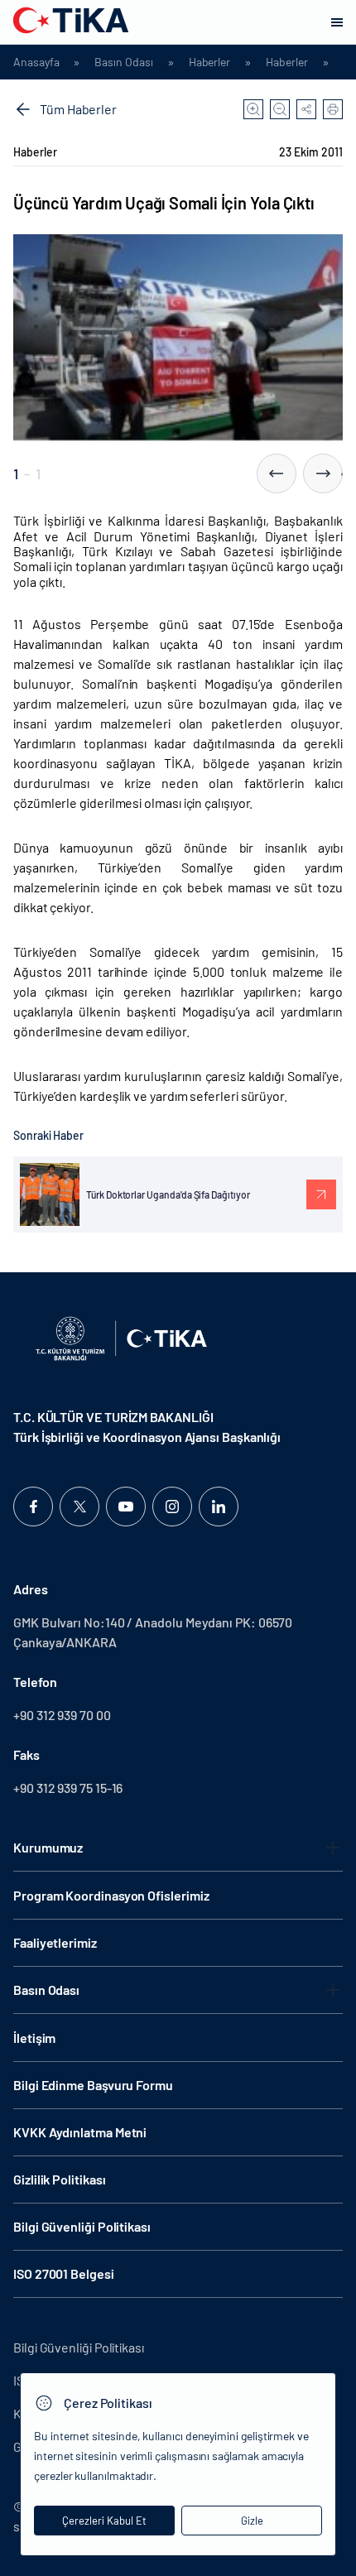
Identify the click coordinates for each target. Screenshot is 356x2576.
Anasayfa (36, 62)
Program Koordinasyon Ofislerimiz (111, 1895)
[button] (277, 473)
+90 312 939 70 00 (62, 1715)
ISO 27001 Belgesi (64, 2273)
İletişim (34, 2038)
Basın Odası (123, 62)
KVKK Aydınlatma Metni (80, 2132)
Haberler (209, 62)
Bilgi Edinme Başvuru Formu (93, 2085)
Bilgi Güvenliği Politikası (82, 2226)
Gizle (252, 2521)
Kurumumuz (48, 1847)
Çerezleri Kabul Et (104, 2521)
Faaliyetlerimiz (55, 1942)
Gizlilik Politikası (59, 2179)
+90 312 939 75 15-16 (68, 1788)
